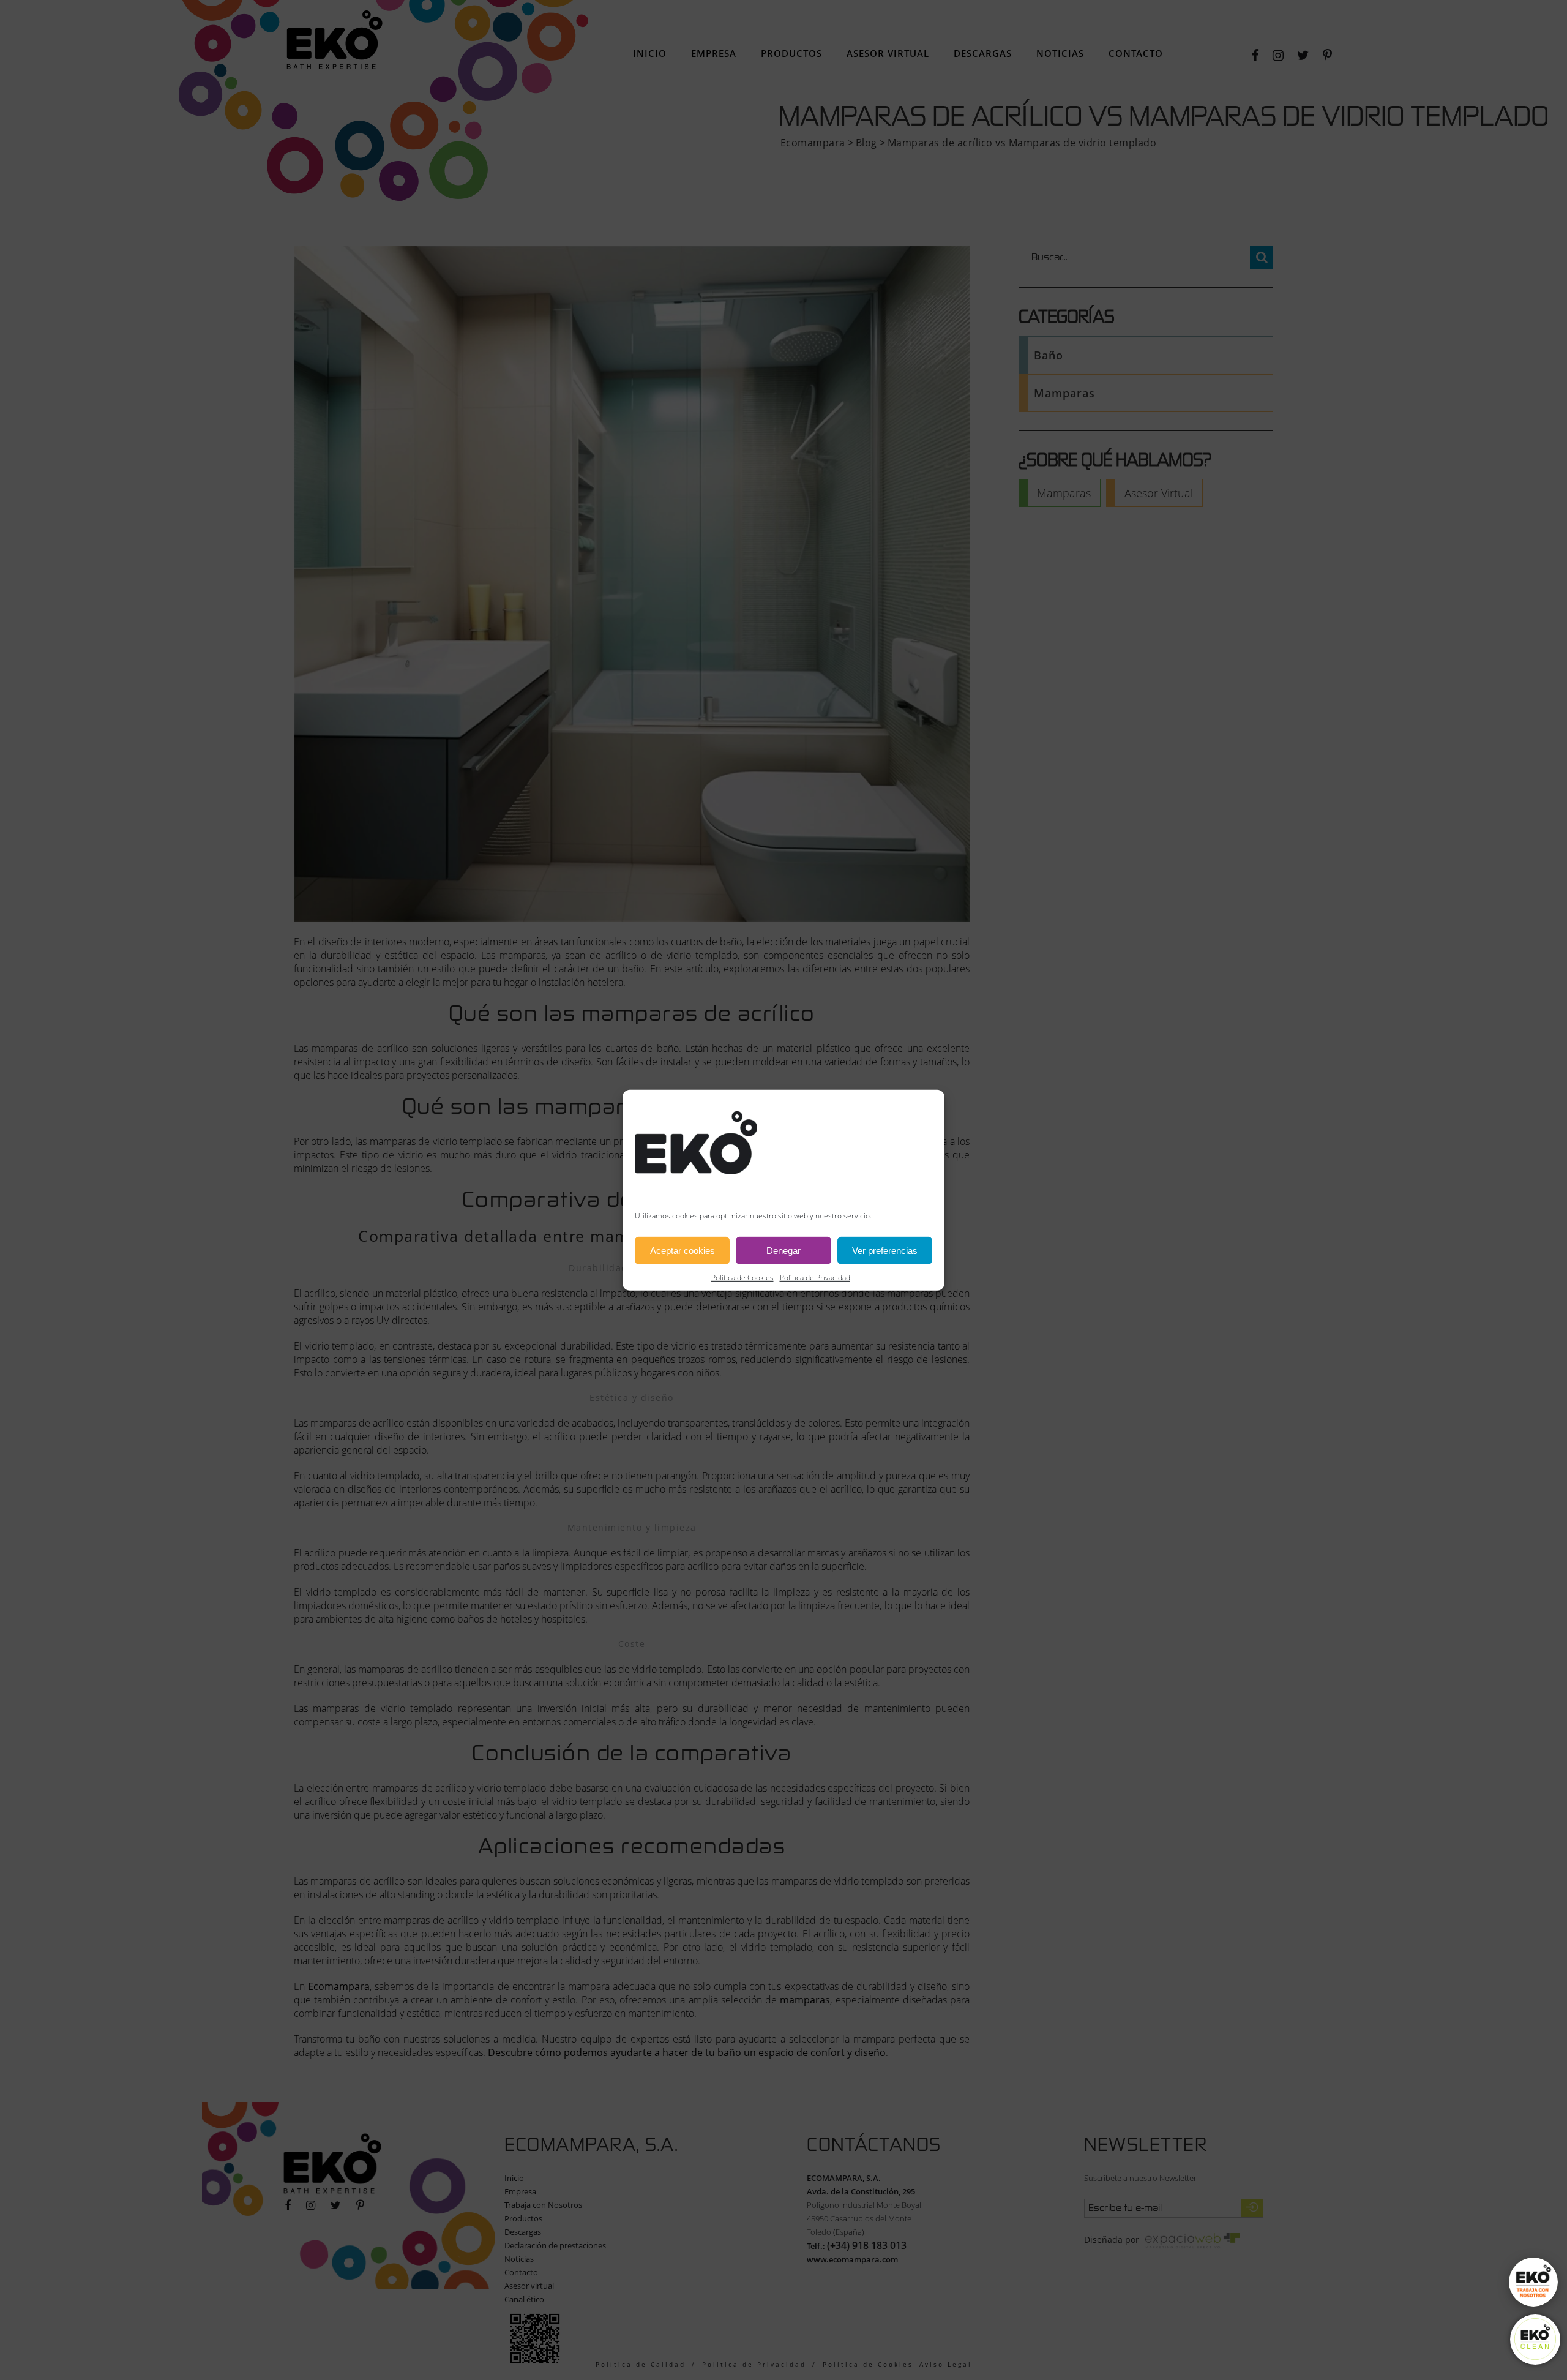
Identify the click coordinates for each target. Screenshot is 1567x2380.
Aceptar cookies (683, 1250)
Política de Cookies (742, 1278)
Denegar (783, 1250)
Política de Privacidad (815, 1278)
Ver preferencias (885, 1250)
